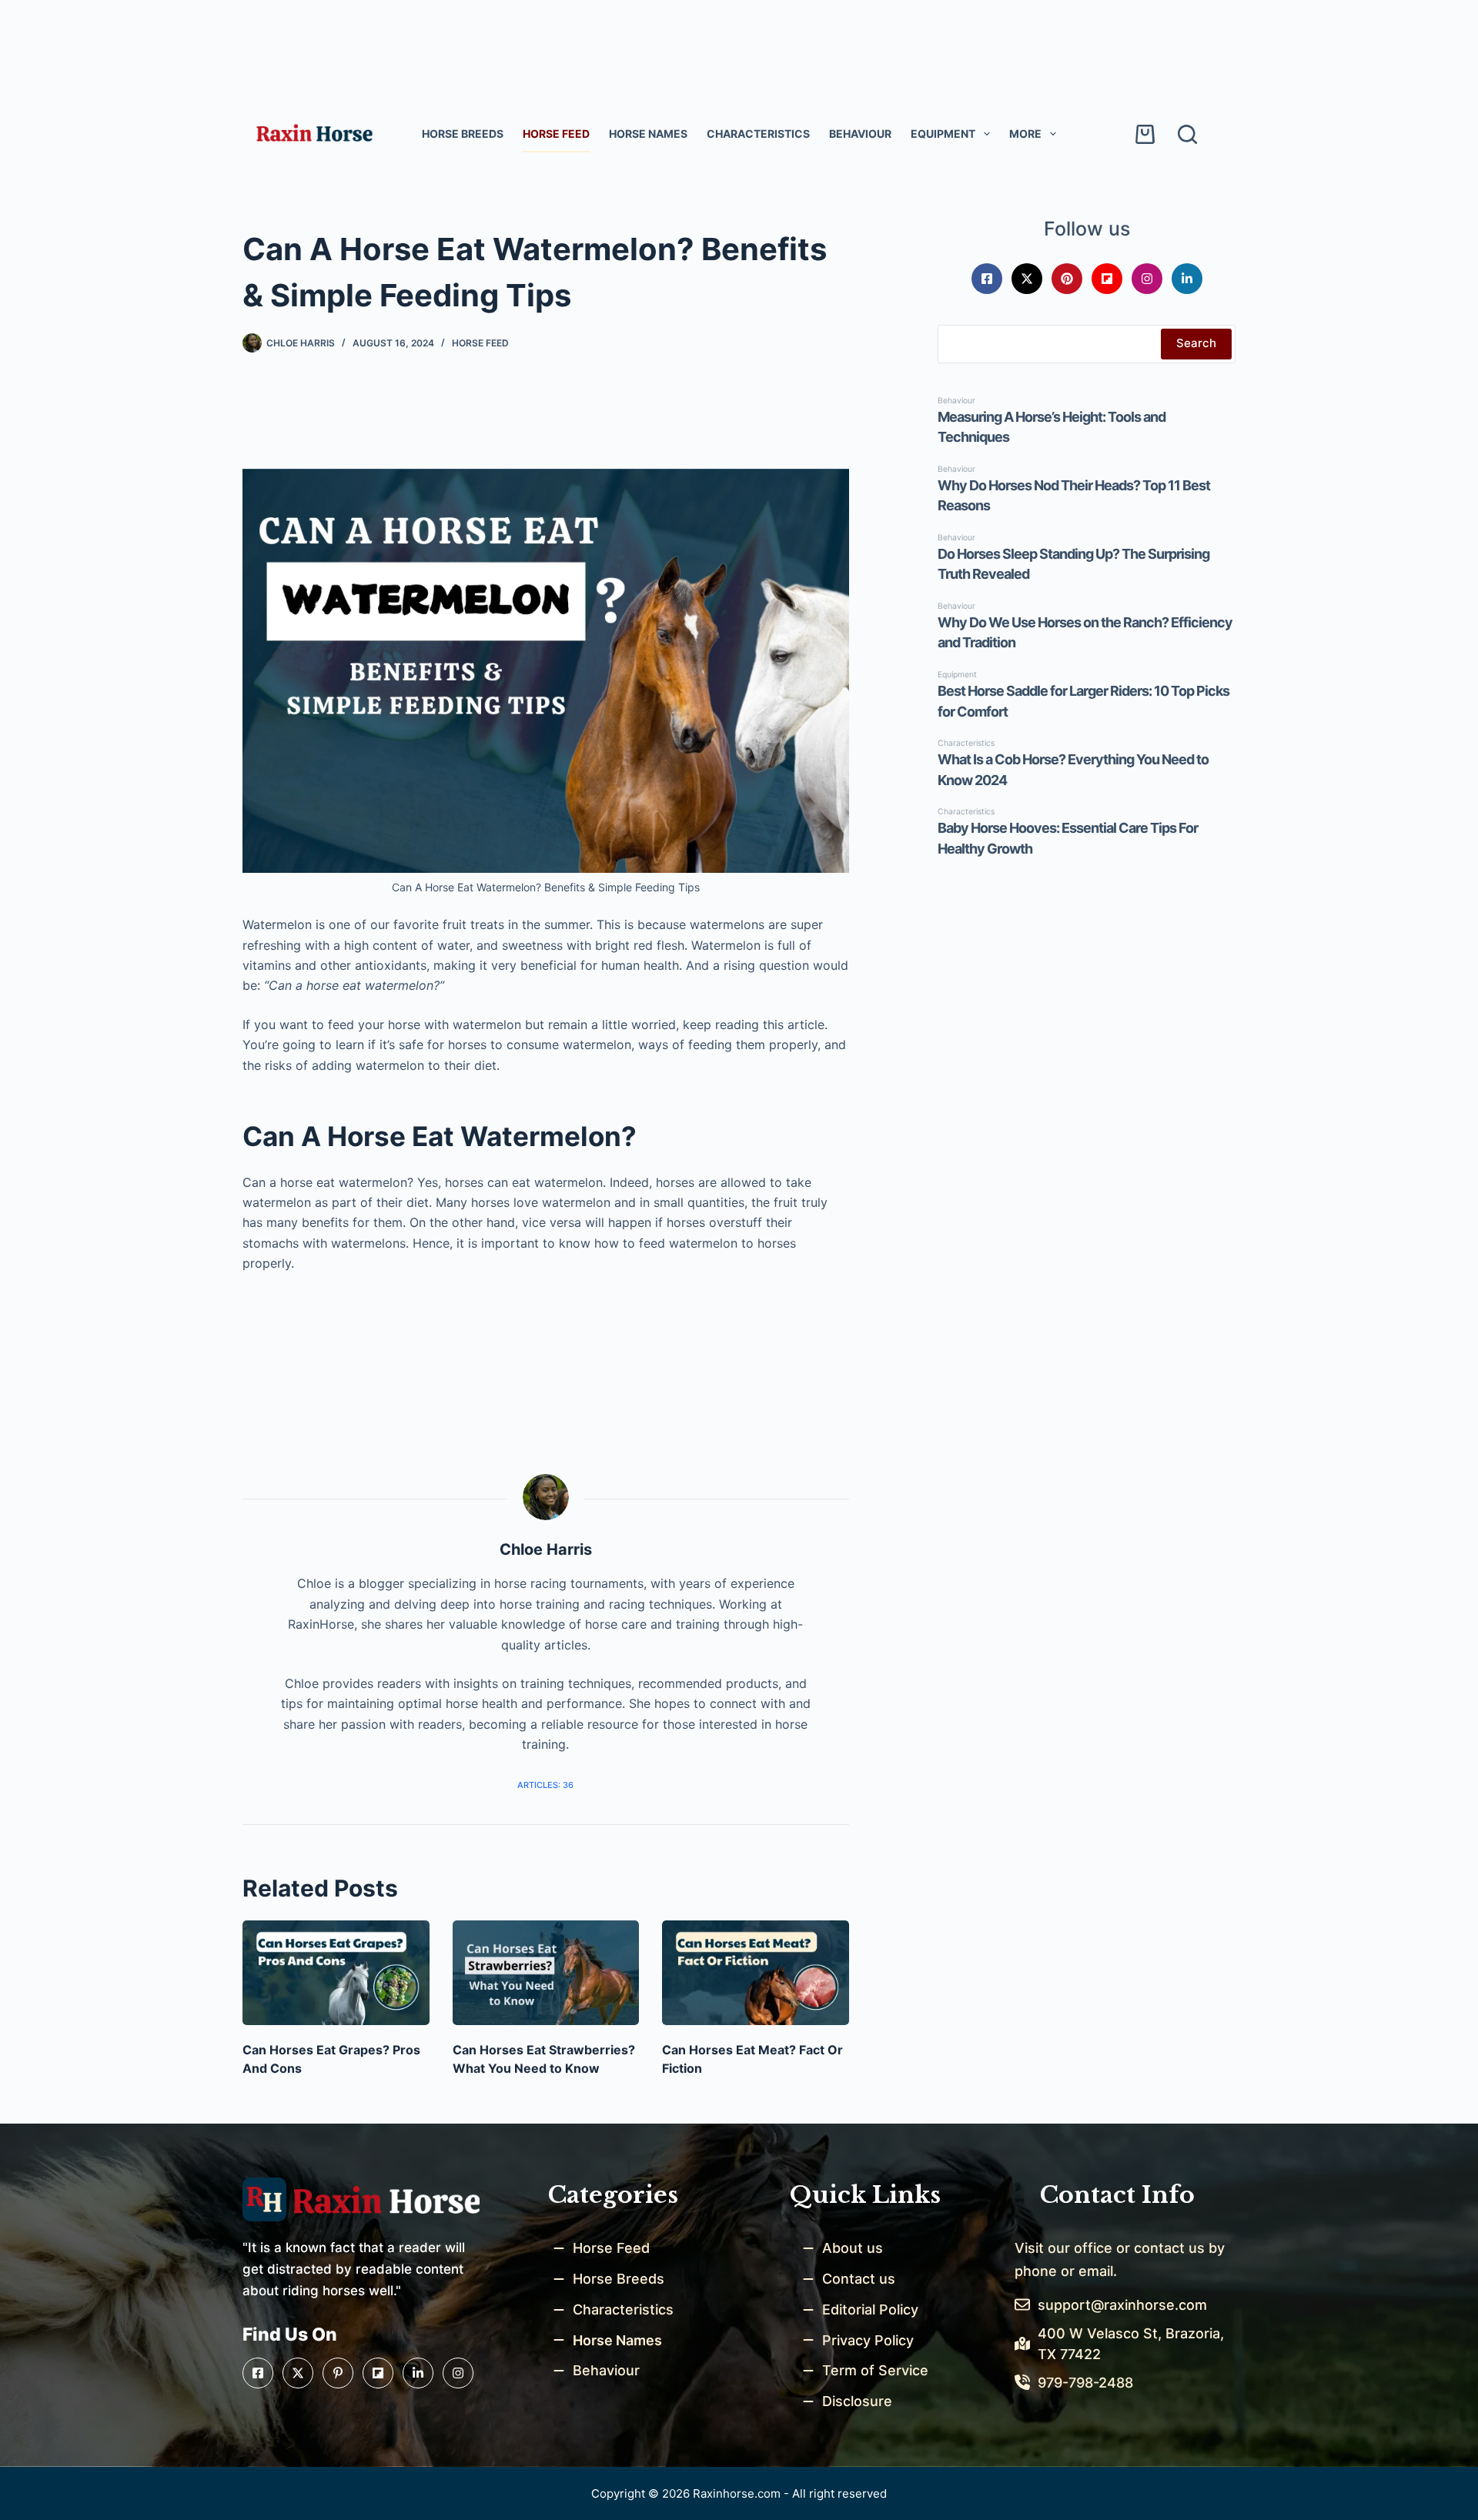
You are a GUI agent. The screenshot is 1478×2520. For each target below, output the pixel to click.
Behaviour (860, 134)
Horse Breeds (463, 134)
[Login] (1101, 134)
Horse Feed (556, 134)
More (1025, 134)
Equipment (943, 134)
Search (1196, 343)
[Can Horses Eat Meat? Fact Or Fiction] (756, 1973)
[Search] (1187, 134)
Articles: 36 (545, 1785)
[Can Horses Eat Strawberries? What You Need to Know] (546, 1973)
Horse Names (648, 134)
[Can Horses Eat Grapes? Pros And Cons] (336, 1973)
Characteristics (758, 134)
